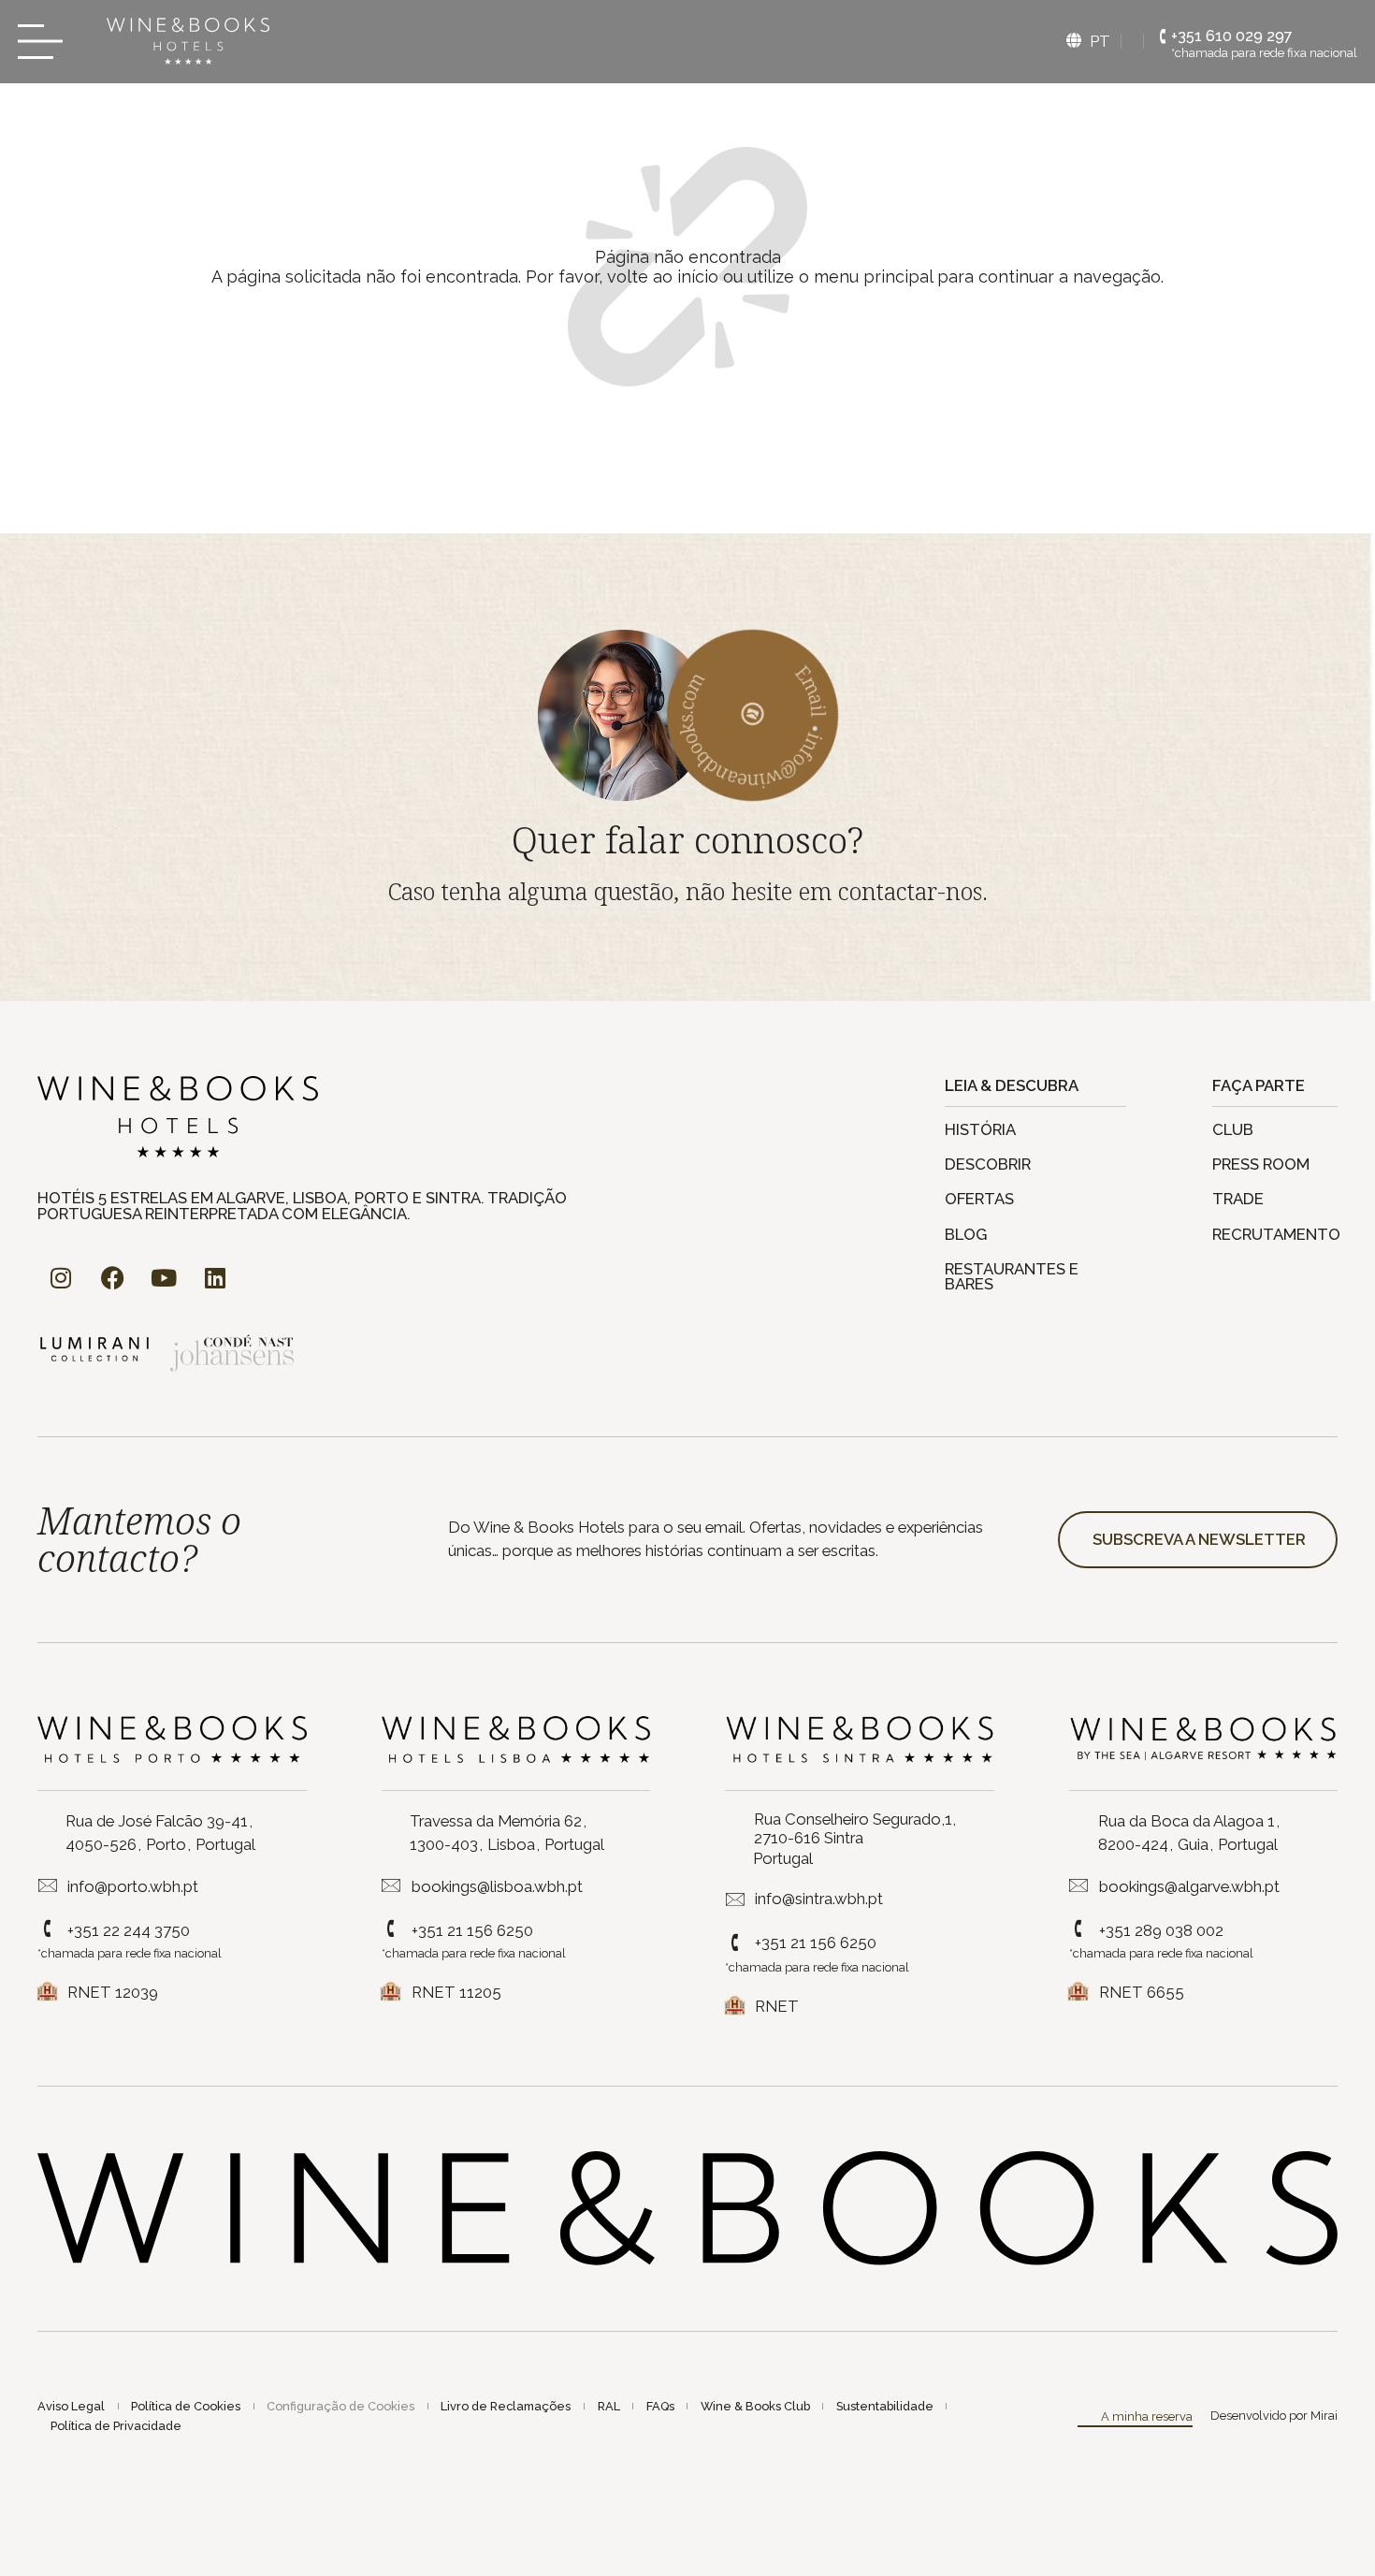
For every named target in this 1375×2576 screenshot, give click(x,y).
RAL (609, 2406)
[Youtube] (164, 1278)
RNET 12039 (113, 1992)
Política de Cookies (186, 2406)
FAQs (660, 2406)
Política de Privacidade (116, 2426)
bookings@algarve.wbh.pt (1189, 1886)
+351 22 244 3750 (129, 1930)
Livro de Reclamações (506, 2406)
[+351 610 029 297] (1163, 37)
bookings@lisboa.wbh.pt (497, 1886)
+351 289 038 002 (1161, 1930)
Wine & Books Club (755, 2406)
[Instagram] (61, 1278)
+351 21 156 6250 (472, 1930)
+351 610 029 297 (1232, 36)
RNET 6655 (1142, 1992)
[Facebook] (112, 1278)
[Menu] (46, 42)
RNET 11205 (456, 1992)
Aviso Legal (71, 2406)
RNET (777, 2006)
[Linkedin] (215, 1278)
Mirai (1324, 2416)
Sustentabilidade (885, 2406)
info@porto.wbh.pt (133, 1886)
